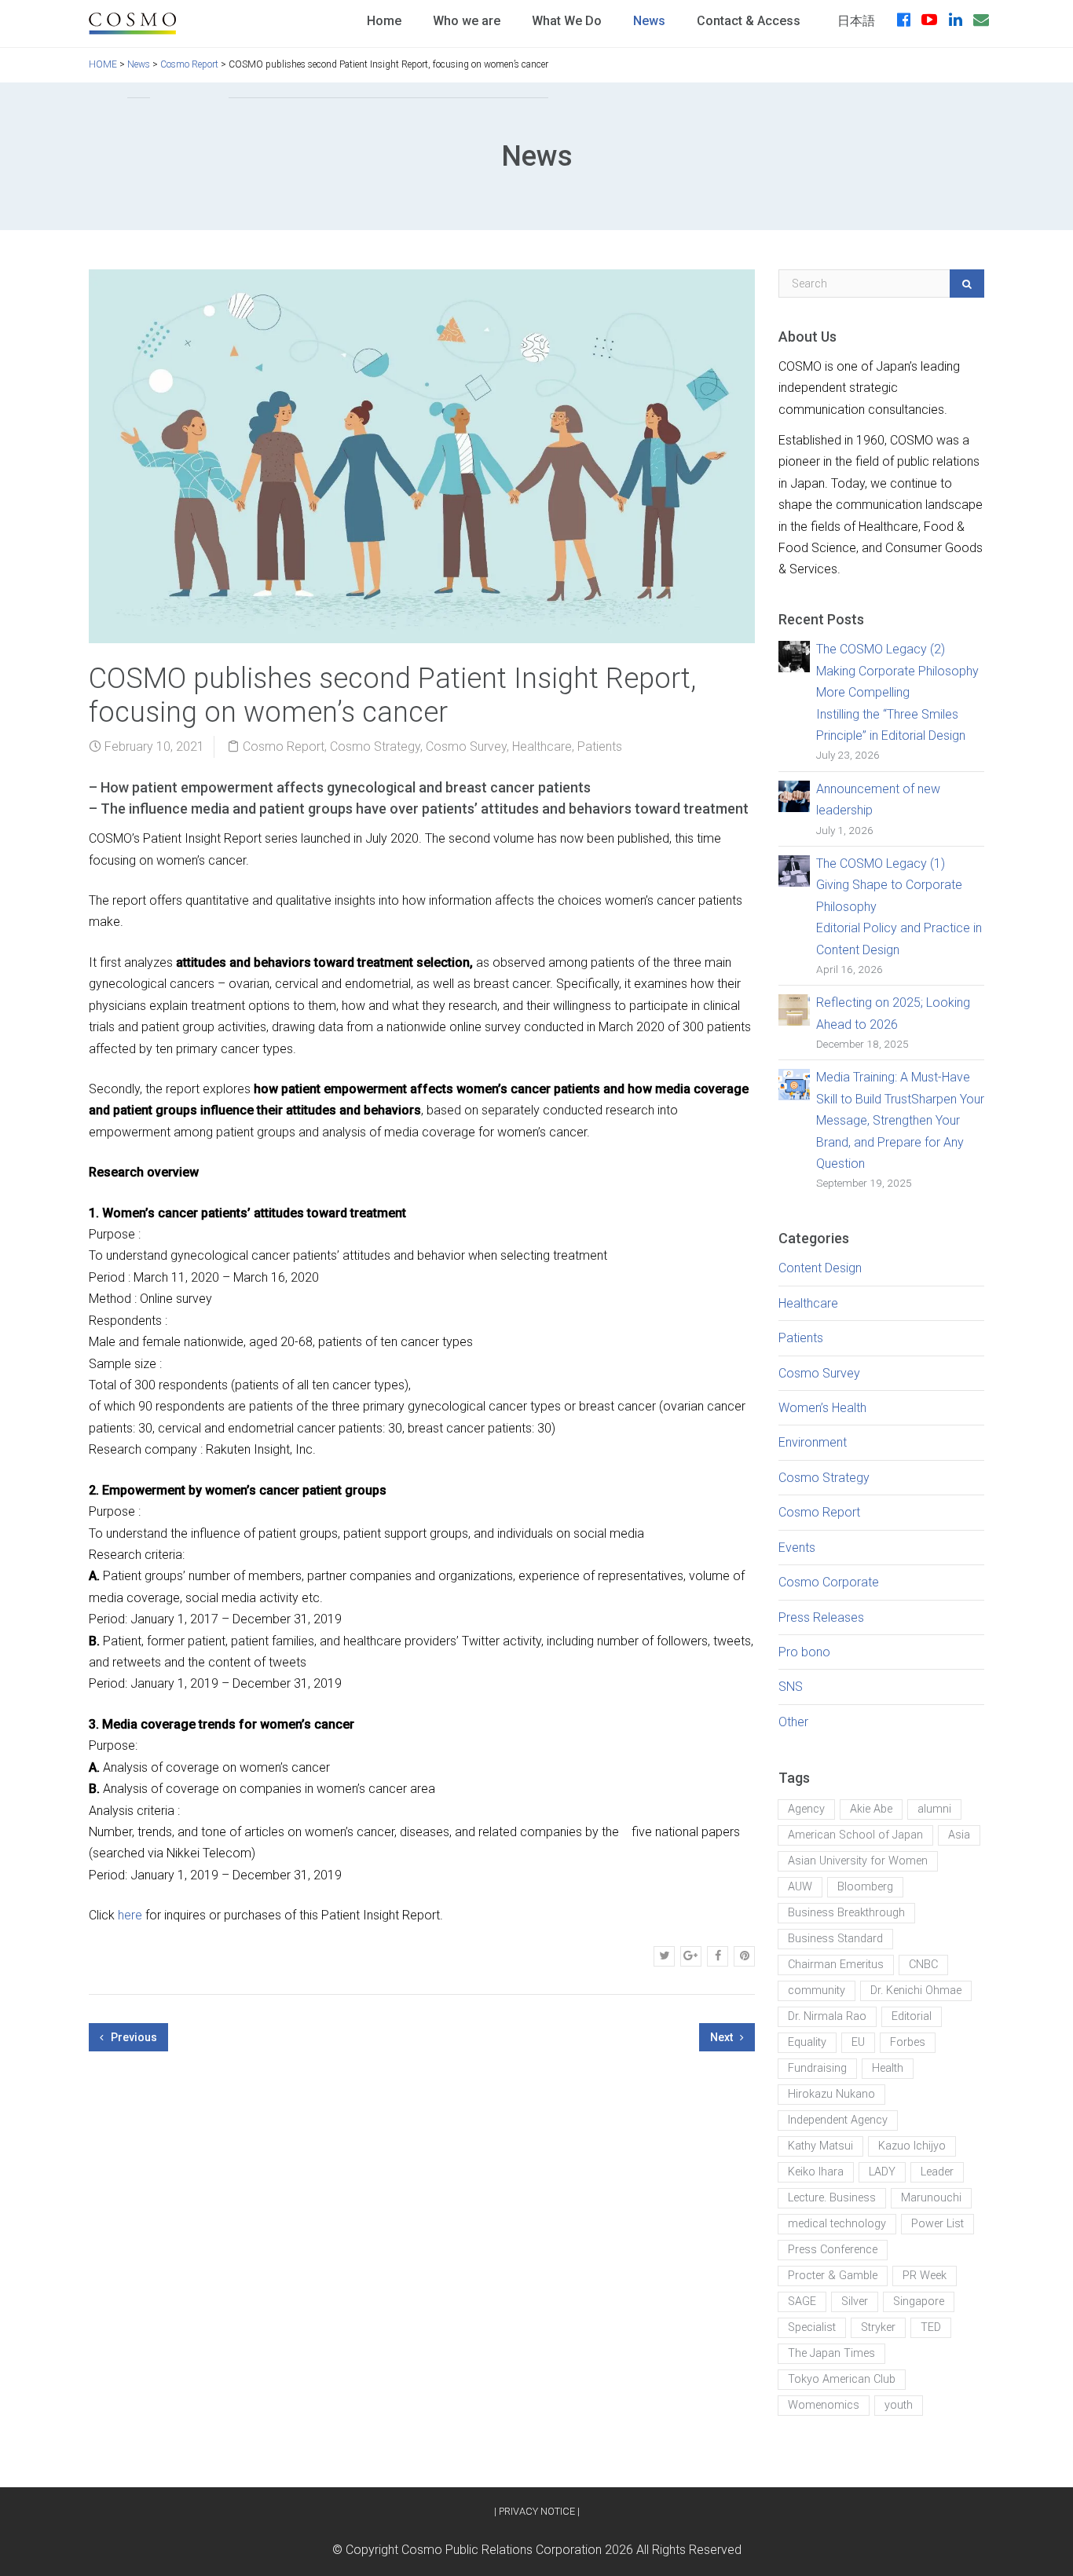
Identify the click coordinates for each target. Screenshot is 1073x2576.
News (649, 21)
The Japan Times (831, 2353)
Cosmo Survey (466, 746)
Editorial (912, 2016)
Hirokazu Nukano (831, 2094)
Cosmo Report (284, 746)
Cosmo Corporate (829, 1582)
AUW (800, 1887)
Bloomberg (865, 1887)
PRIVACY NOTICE (537, 2511)
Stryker (878, 2327)
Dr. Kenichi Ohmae (916, 1991)
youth (899, 2405)
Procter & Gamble (833, 2276)
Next (723, 2037)
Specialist (812, 2327)
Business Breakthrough (846, 1913)
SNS (791, 1687)
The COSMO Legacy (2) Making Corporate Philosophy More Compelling (897, 692)
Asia (959, 1835)
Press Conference (833, 2250)
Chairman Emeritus (836, 1965)
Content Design (820, 1268)
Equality (807, 2042)
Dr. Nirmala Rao (827, 2016)
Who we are (467, 21)
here (130, 1915)
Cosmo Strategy (375, 746)
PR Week (925, 2276)
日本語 (856, 21)
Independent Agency (838, 2120)
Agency (806, 1809)
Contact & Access (749, 21)
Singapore (919, 2302)
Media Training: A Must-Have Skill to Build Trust (900, 1120)
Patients (600, 746)
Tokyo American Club (842, 2379)
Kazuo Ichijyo (912, 2146)
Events (797, 1548)
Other (793, 1722)
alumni (934, 1809)
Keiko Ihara (816, 2172)
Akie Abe (871, 1809)
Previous (133, 2037)
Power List (938, 2224)
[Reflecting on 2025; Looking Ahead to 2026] (794, 1009)
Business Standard (835, 1939)
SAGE (802, 2302)
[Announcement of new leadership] (794, 795)
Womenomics (824, 2405)
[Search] (967, 284)
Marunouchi (931, 2198)
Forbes (908, 2042)
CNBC (923, 1965)
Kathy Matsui (820, 2146)
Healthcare (542, 746)
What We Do (567, 21)
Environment (813, 1442)
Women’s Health (822, 1408)
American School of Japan (855, 1835)
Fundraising (817, 2068)
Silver (855, 2302)
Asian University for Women (858, 1861)
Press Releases (821, 1617)
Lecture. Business (832, 2198)
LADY (882, 2172)
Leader (937, 2172)
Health (888, 2068)
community (817, 1991)
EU (858, 2042)
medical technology (837, 2224)
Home (384, 21)
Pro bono (804, 1652)
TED (931, 2327)
